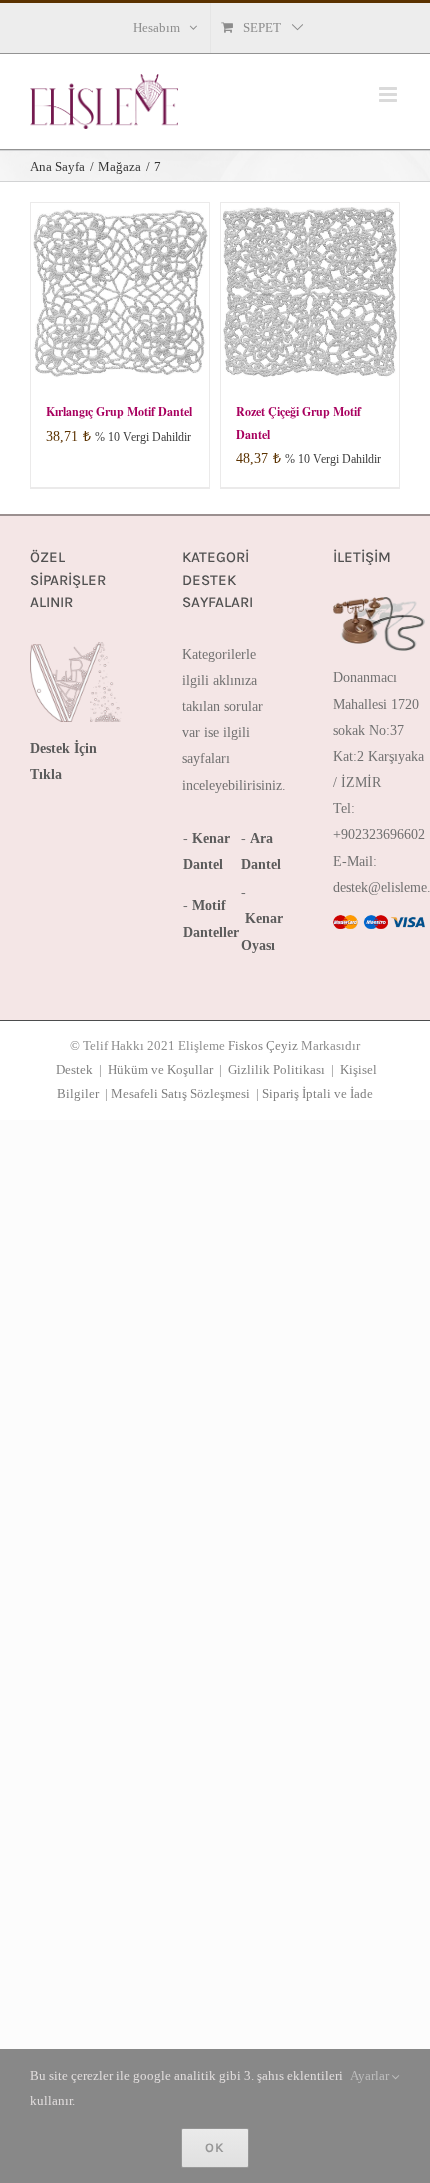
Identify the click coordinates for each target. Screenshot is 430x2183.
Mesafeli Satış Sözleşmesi (180, 1093)
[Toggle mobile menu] (389, 94)
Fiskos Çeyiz (263, 1045)
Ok (215, 2147)
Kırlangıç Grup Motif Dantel (119, 411)
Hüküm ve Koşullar (160, 1069)
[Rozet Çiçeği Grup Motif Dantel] (310, 292)
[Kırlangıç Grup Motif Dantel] (120, 292)
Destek (74, 1069)
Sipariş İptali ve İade (317, 1093)
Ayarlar (371, 2075)
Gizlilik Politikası (276, 1069)
